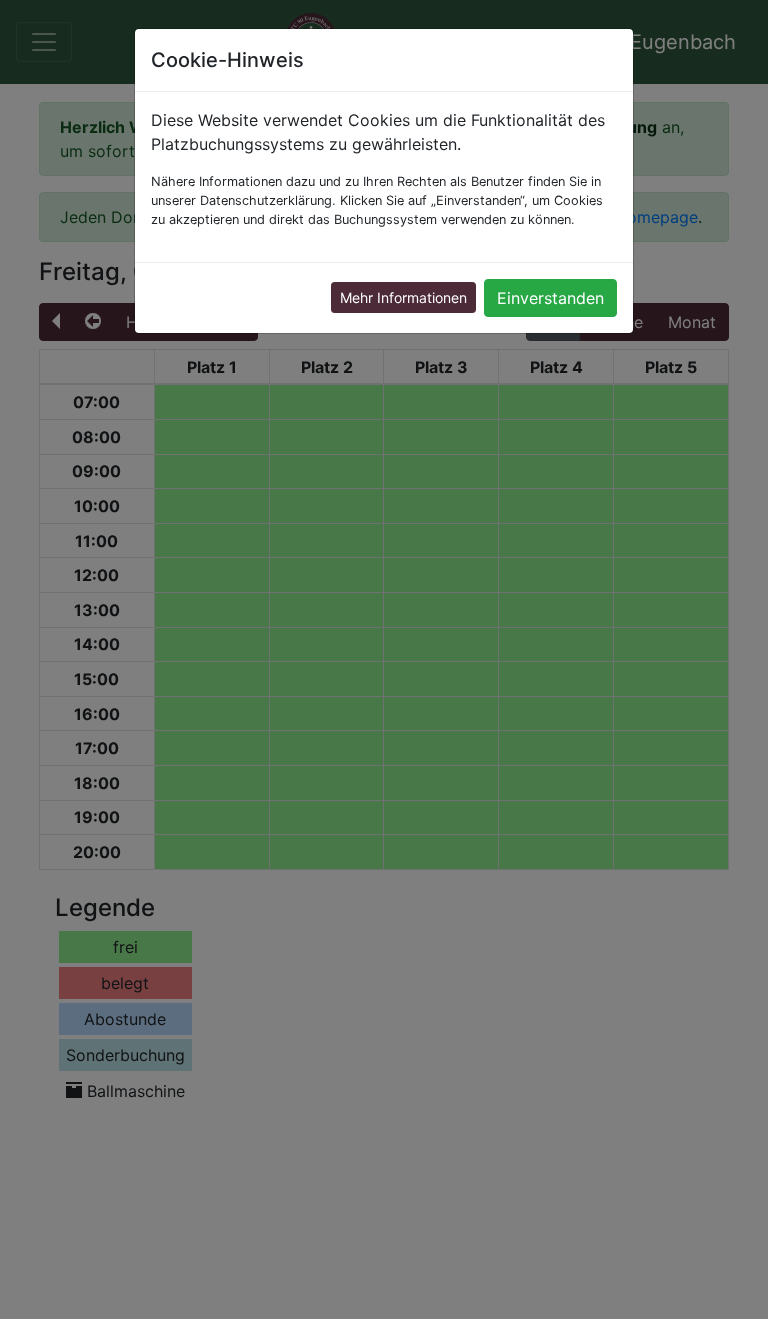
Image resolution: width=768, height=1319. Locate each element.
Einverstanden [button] (550, 298)
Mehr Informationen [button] (403, 297)
